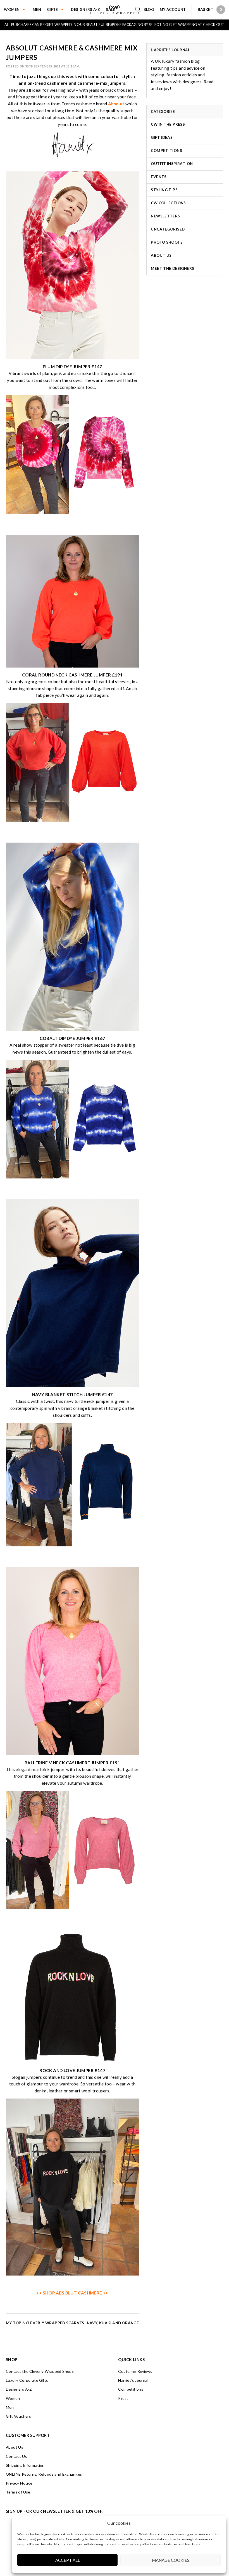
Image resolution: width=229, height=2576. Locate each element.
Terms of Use (18, 2492)
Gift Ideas (162, 137)
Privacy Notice (19, 2483)
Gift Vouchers (18, 2416)
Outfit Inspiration (172, 164)
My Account (173, 9)
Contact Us (16, 2456)
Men (37, 9)
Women (12, 9)
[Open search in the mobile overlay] (139, 10)
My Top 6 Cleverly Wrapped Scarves (45, 2323)
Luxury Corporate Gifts (27, 2380)
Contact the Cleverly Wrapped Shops (40, 2371)
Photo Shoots (167, 242)
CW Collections (168, 203)
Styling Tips (164, 190)
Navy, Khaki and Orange (113, 2323)
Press (123, 2398)
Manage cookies (171, 2560)
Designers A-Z (85, 9)
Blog (149, 9)
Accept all (68, 2560)
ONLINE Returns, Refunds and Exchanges (44, 2474)
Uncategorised (168, 229)
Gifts (53, 9)
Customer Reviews (135, 2371)
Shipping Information (25, 2465)
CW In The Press (168, 124)
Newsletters (165, 216)
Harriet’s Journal (133, 2380)
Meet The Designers (172, 268)
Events (159, 177)
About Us (161, 255)
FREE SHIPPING (151, 25)
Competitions (166, 151)
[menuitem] (18, 9)
